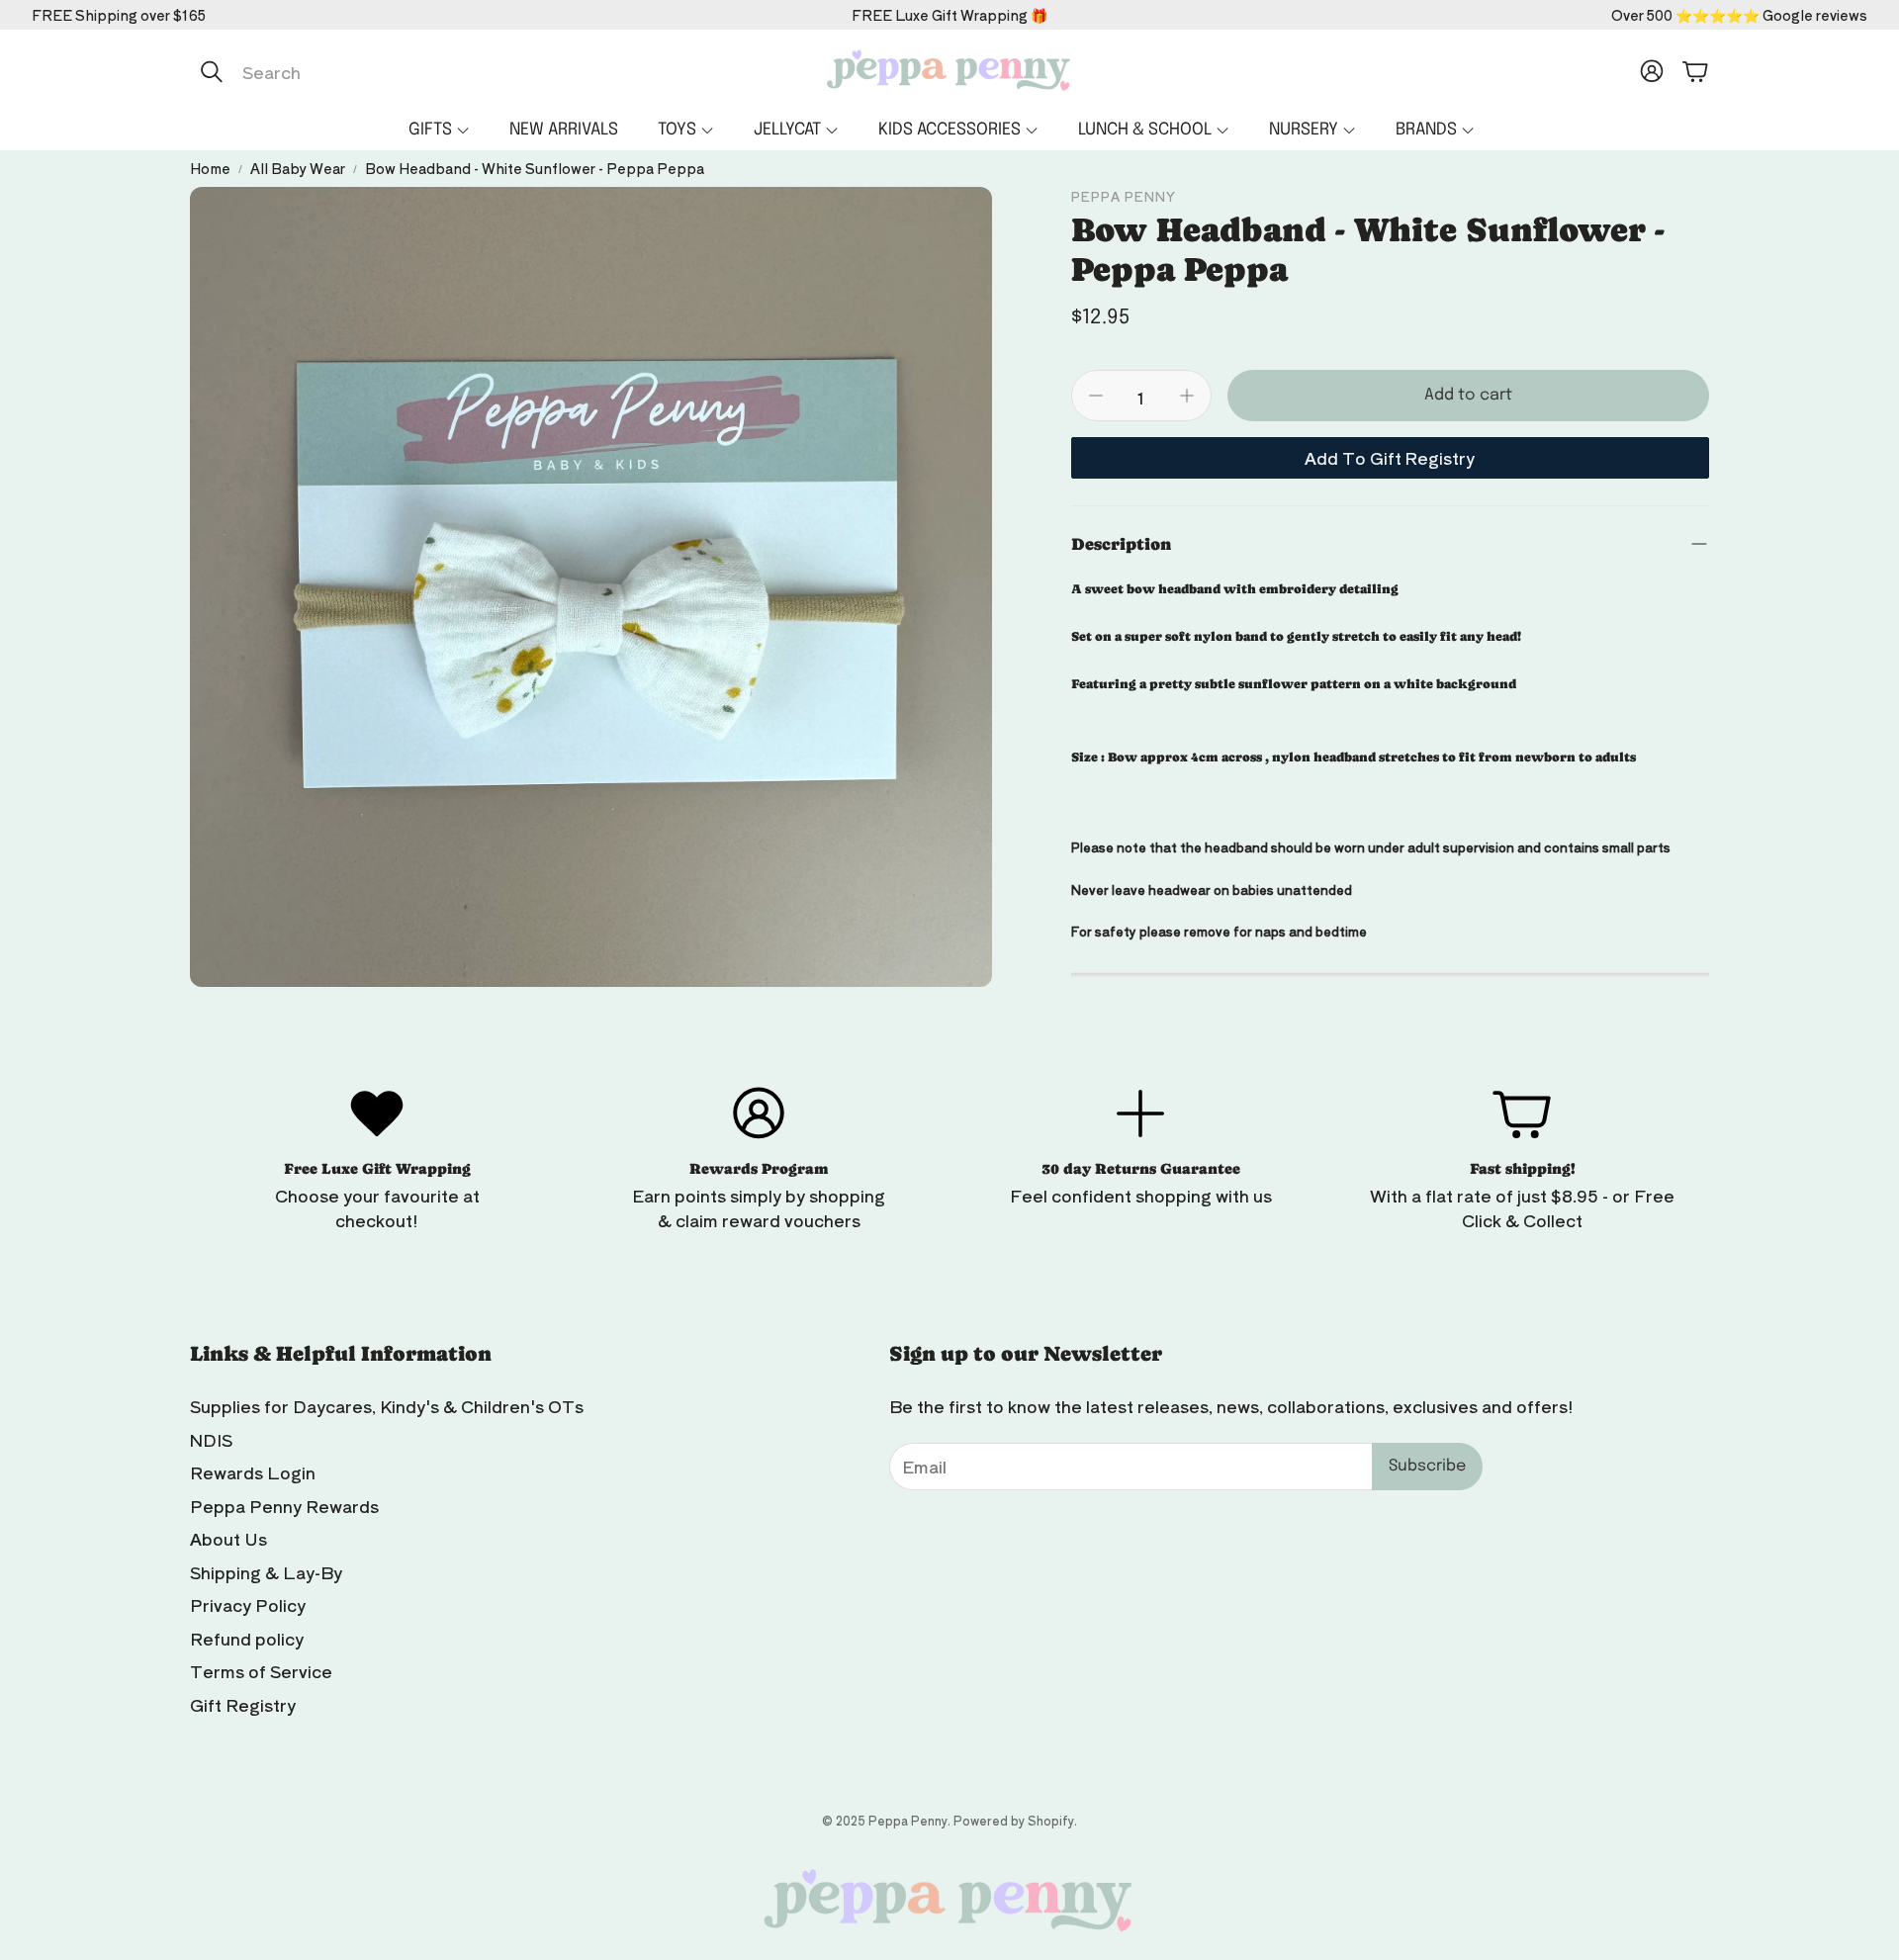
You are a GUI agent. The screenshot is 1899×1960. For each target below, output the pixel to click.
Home (210, 168)
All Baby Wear (298, 168)
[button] (399, 71)
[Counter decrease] (1096, 396)
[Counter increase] (1187, 396)
